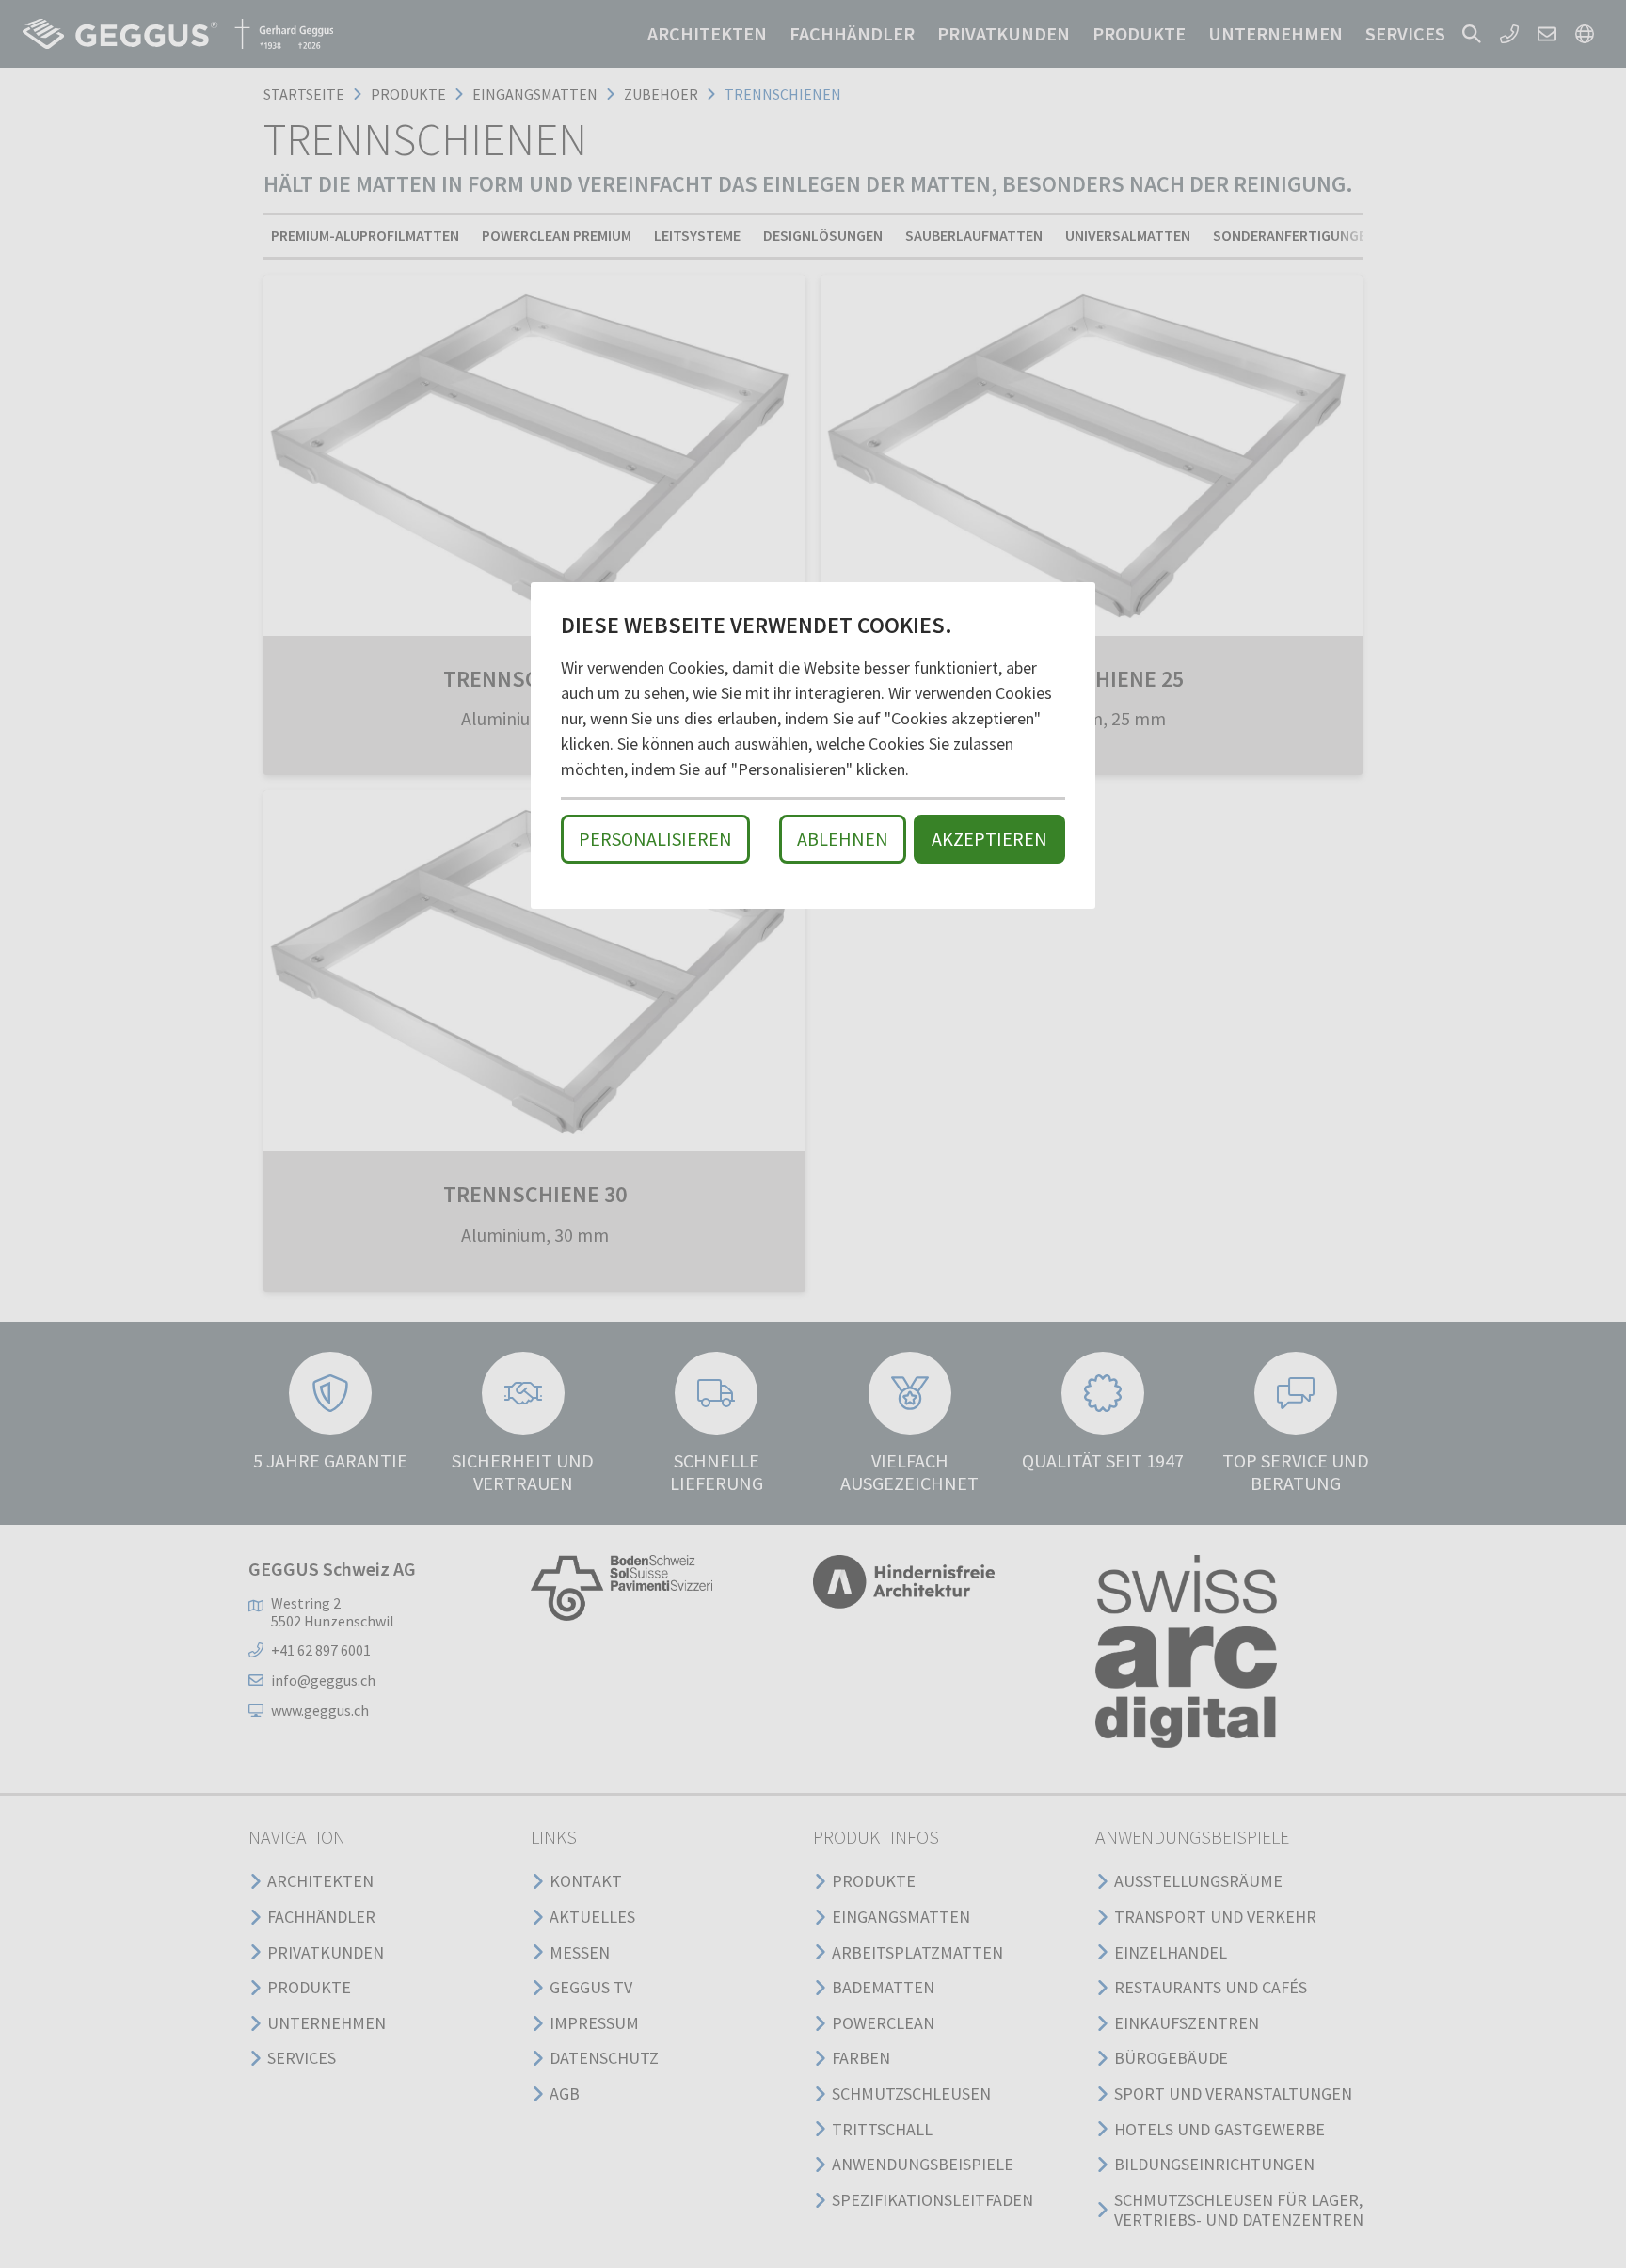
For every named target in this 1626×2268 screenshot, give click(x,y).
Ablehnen (843, 839)
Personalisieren (655, 839)
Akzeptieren (989, 839)
